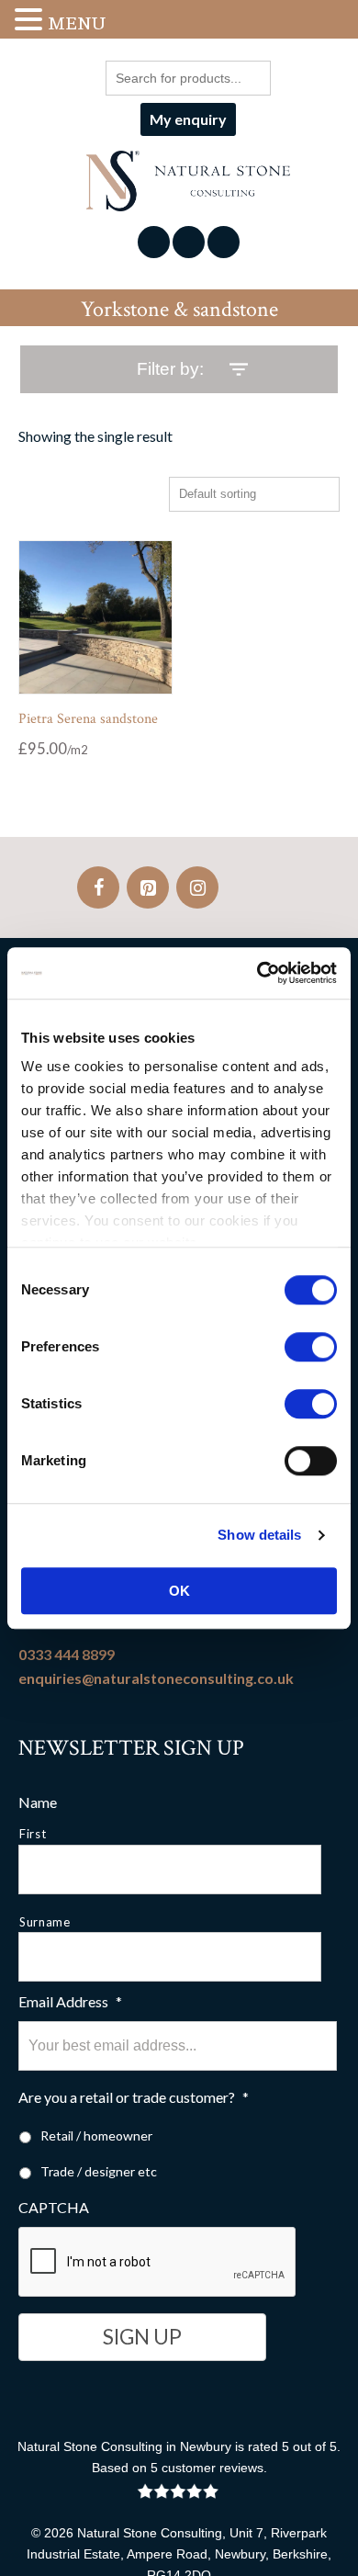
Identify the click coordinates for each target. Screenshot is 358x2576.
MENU (77, 23)
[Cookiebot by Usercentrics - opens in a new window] (257, 973)
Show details (259, 1535)
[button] (31, 21)
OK (179, 1591)
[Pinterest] (148, 887)
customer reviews (213, 2468)
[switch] (311, 1347)
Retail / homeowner (96, 2135)
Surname (45, 1922)
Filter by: (170, 369)
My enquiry (188, 119)
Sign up (142, 2337)
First (33, 1834)
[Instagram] (197, 887)
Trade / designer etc (99, 2171)
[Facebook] (98, 887)
